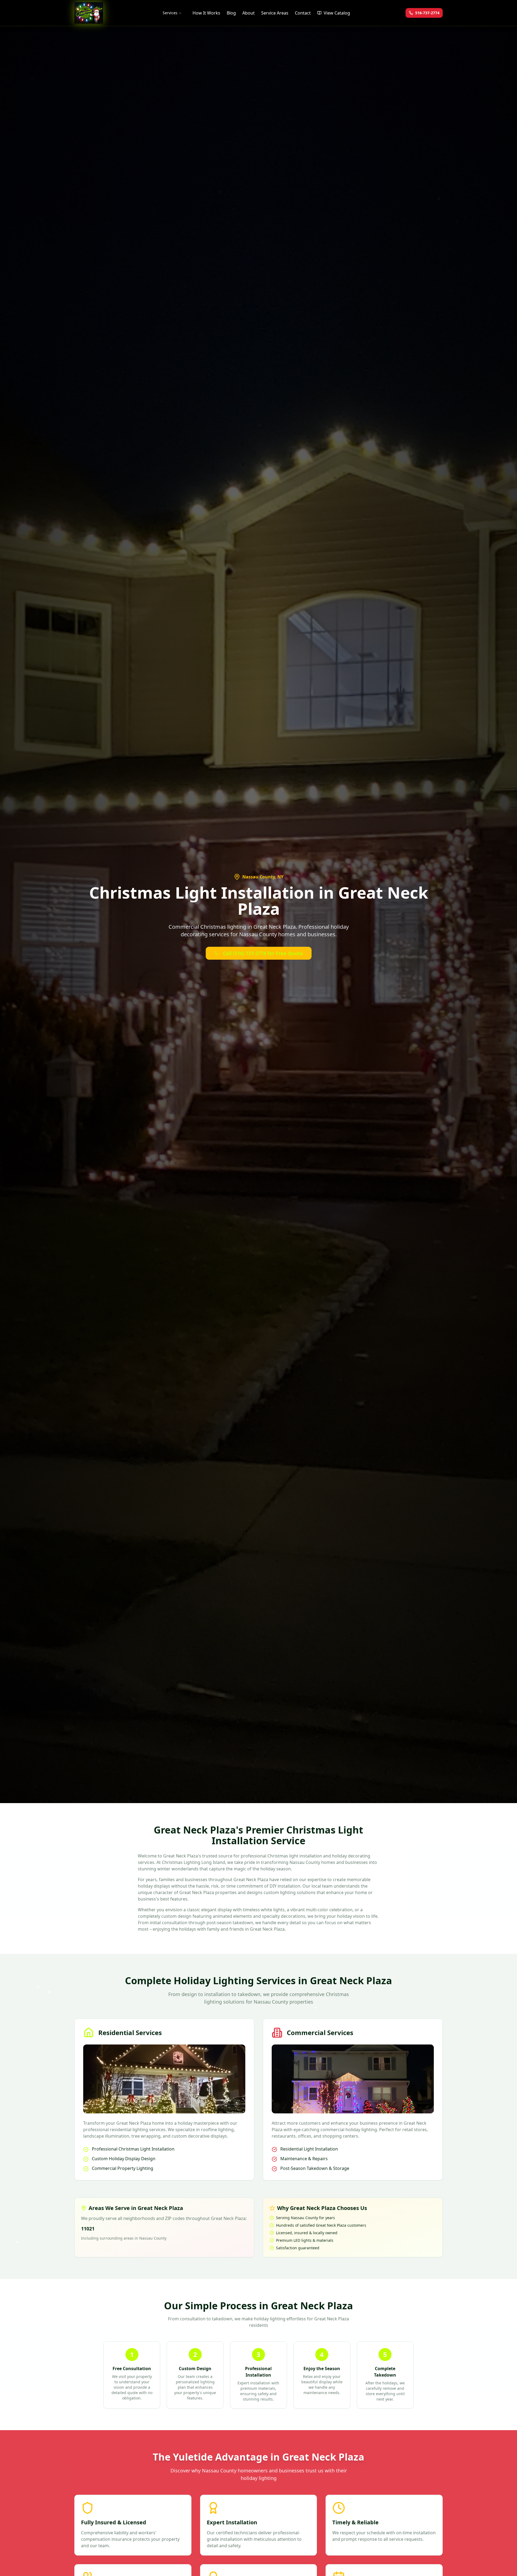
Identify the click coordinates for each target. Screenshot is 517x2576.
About (249, 13)
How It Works (206, 13)
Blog (231, 13)
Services (170, 13)
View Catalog (337, 13)
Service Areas (275, 13)
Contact (303, 13)
